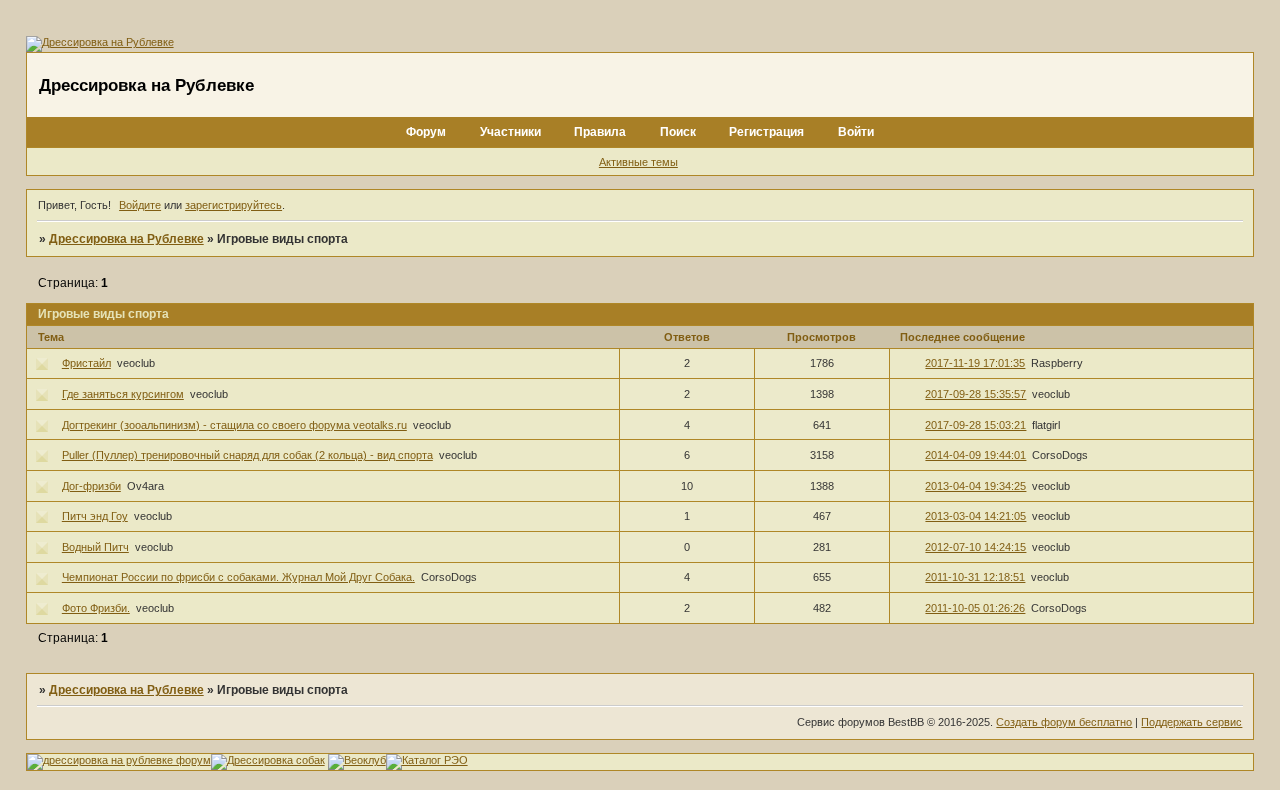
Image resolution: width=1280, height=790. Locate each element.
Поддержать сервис (1191, 722)
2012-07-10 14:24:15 (975, 547)
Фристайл (86, 363)
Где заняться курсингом (123, 394)
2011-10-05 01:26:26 (975, 608)
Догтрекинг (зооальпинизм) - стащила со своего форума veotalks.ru (234, 425)
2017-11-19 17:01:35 (975, 363)
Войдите (140, 205)
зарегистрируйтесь (233, 205)
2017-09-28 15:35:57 (975, 394)
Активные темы (638, 162)
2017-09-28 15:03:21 (975, 425)
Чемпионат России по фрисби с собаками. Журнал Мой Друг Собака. (238, 577)
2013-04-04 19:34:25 (975, 486)
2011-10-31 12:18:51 (975, 577)
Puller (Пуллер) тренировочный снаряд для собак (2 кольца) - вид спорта (247, 455)
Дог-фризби (91, 486)
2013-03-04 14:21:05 (975, 516)
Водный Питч (95, 547)
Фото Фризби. (96, 608)
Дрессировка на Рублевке (126, 239)
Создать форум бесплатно (1064, 722)
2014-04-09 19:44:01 (975, 455)
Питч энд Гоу (95, 516)
